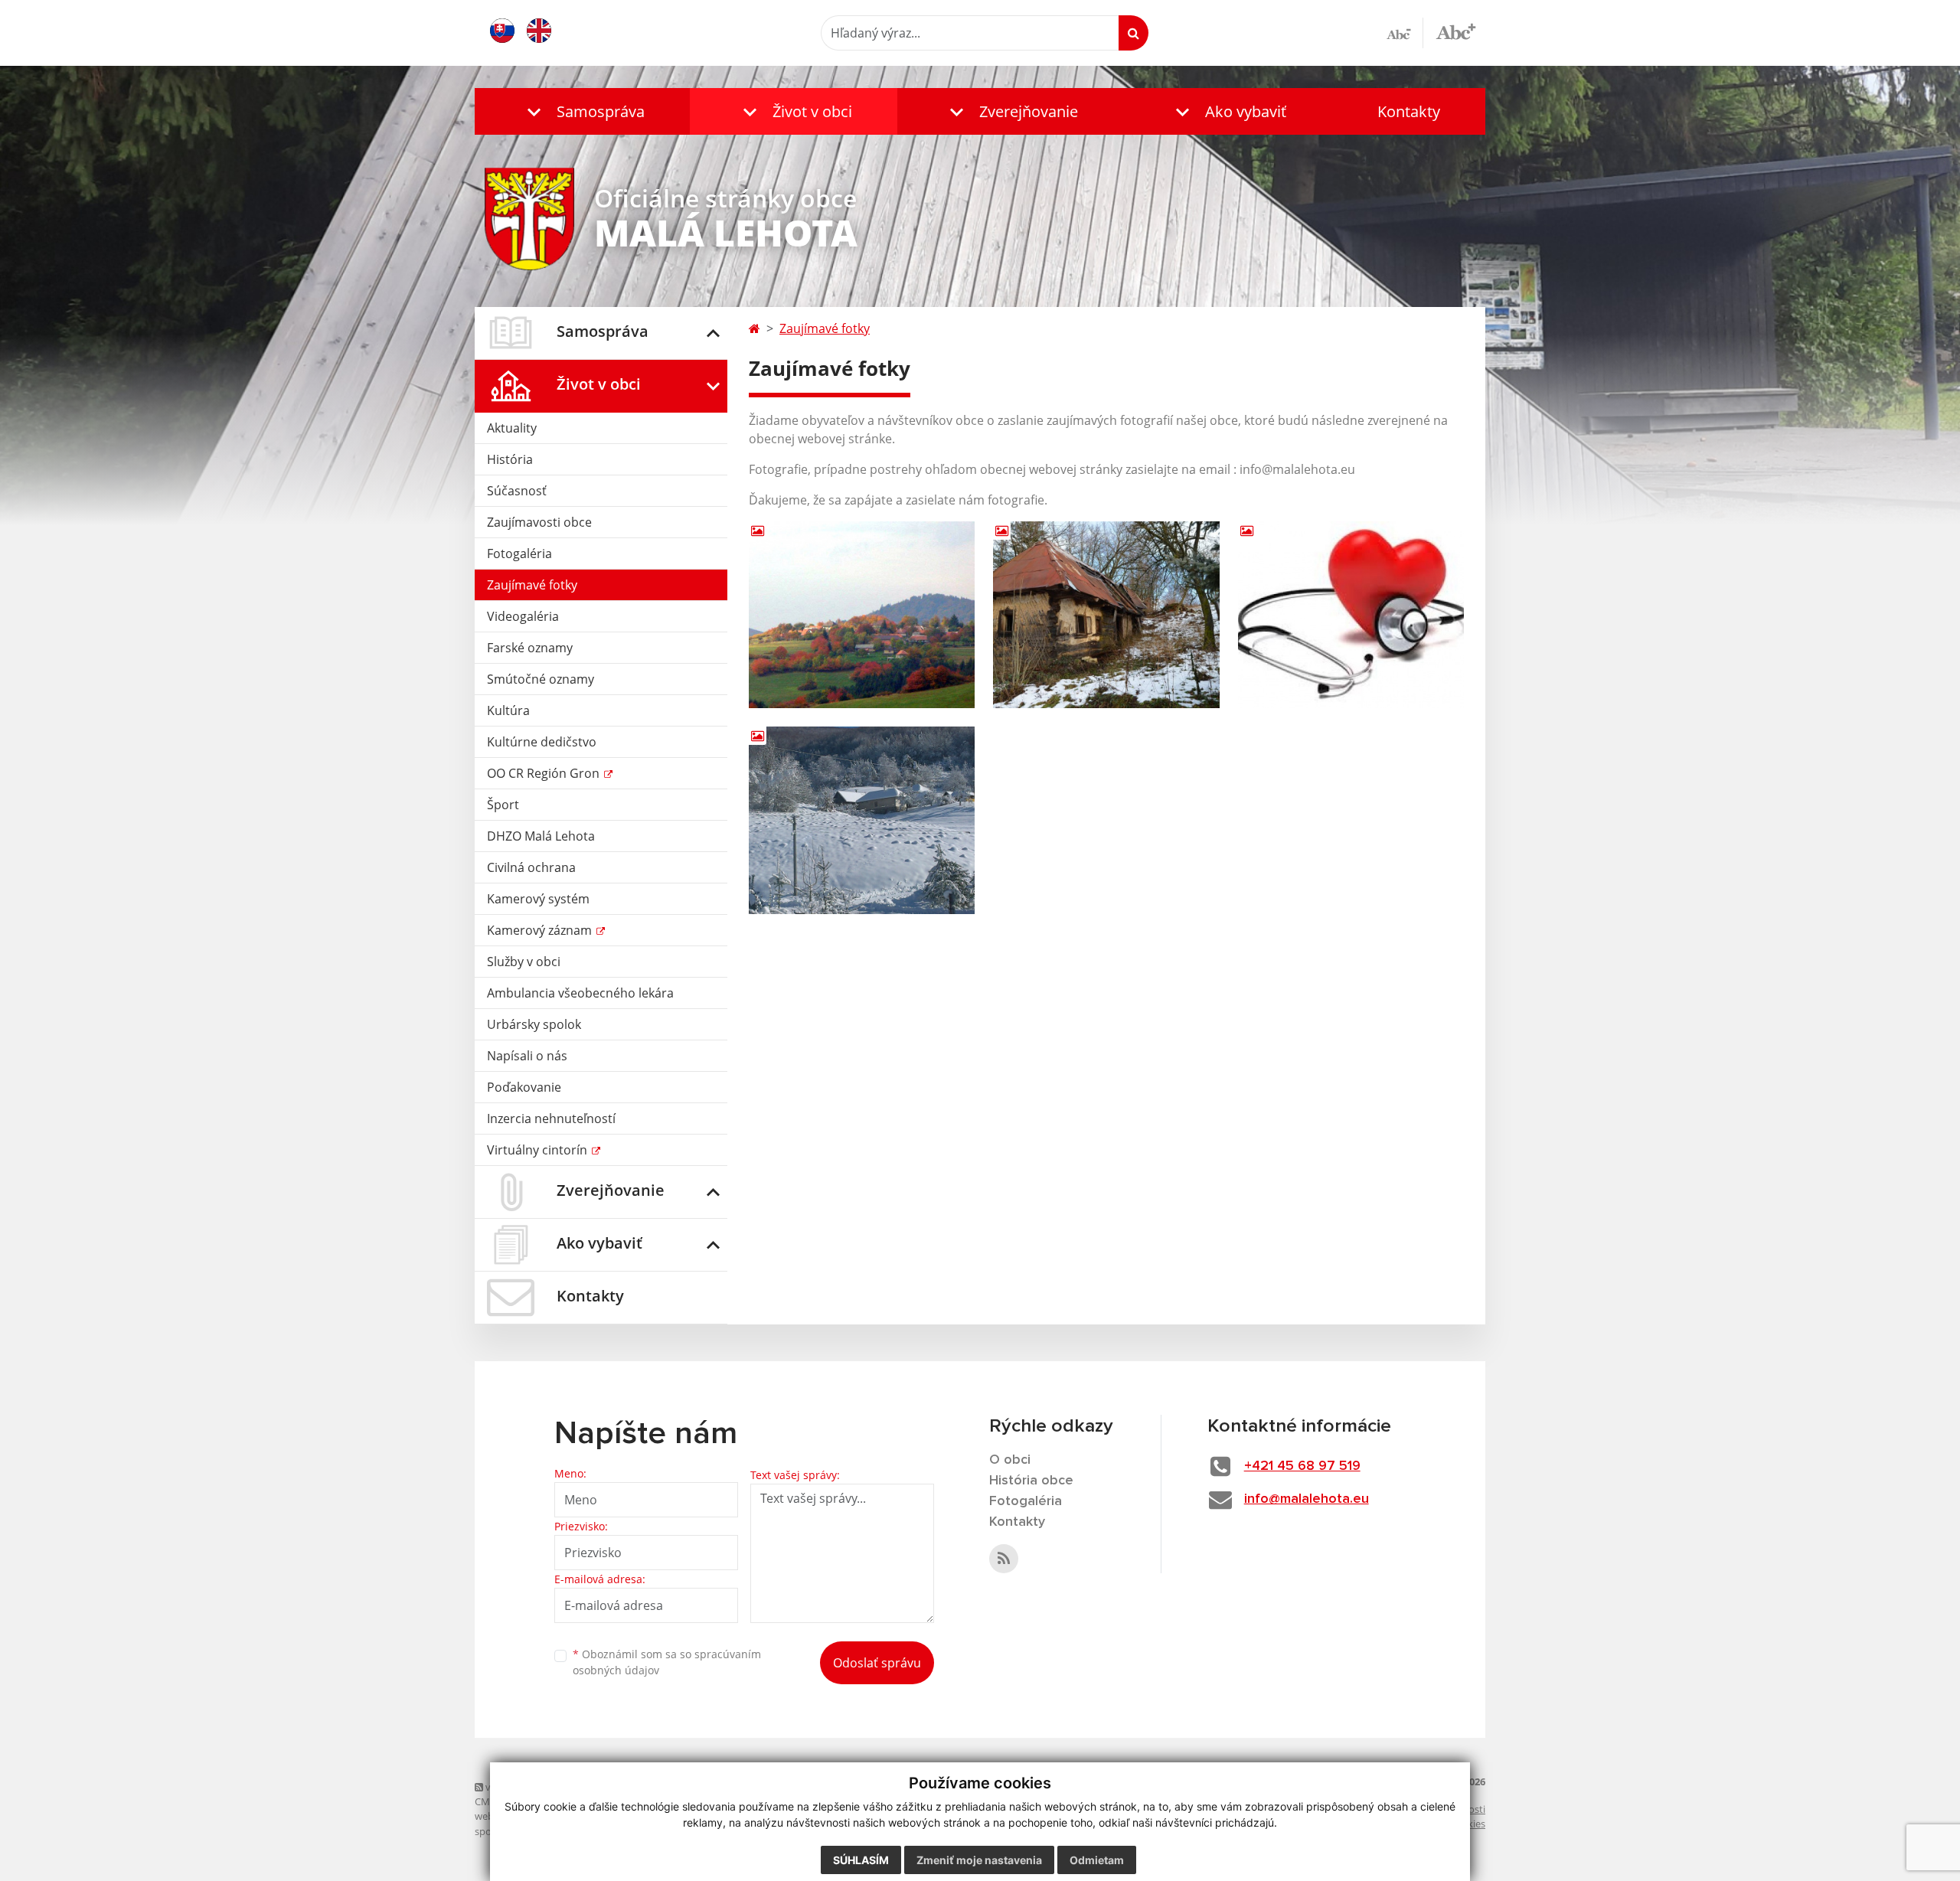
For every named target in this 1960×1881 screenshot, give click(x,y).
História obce (1031, 1481)
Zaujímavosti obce (539, 522)
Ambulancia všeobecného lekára (580, 993)
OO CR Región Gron (545, 773)
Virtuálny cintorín (539, 1150)
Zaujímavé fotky (532, 585)
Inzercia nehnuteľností (551, 1118)
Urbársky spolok (534, 1024)
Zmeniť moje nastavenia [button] (979, 1860)
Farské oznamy (530, 648)
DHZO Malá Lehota (541, 836)
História (510, 459)
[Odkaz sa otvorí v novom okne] (1004, 1559)
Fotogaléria (519, 554)
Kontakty (1409, 111)
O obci (1010, 1460)
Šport (503, 805)
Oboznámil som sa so (667, 1662)
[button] (582, 111)
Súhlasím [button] (861, 1860)
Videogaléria (523, 616)
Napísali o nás (527, 1056)
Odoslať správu (877, 1663)
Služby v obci (524, 962)
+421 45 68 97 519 (1302, 1466)
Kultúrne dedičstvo (542, 742)
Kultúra (508, 710)
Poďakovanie (524, 1087)
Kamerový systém (538, 899)
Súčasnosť (517, 491)
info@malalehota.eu (1307, 1499)
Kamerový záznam (541, 930)
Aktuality (512, 428)
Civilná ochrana (531, 867)
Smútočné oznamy (541, 679)
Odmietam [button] (1097, 1860)
